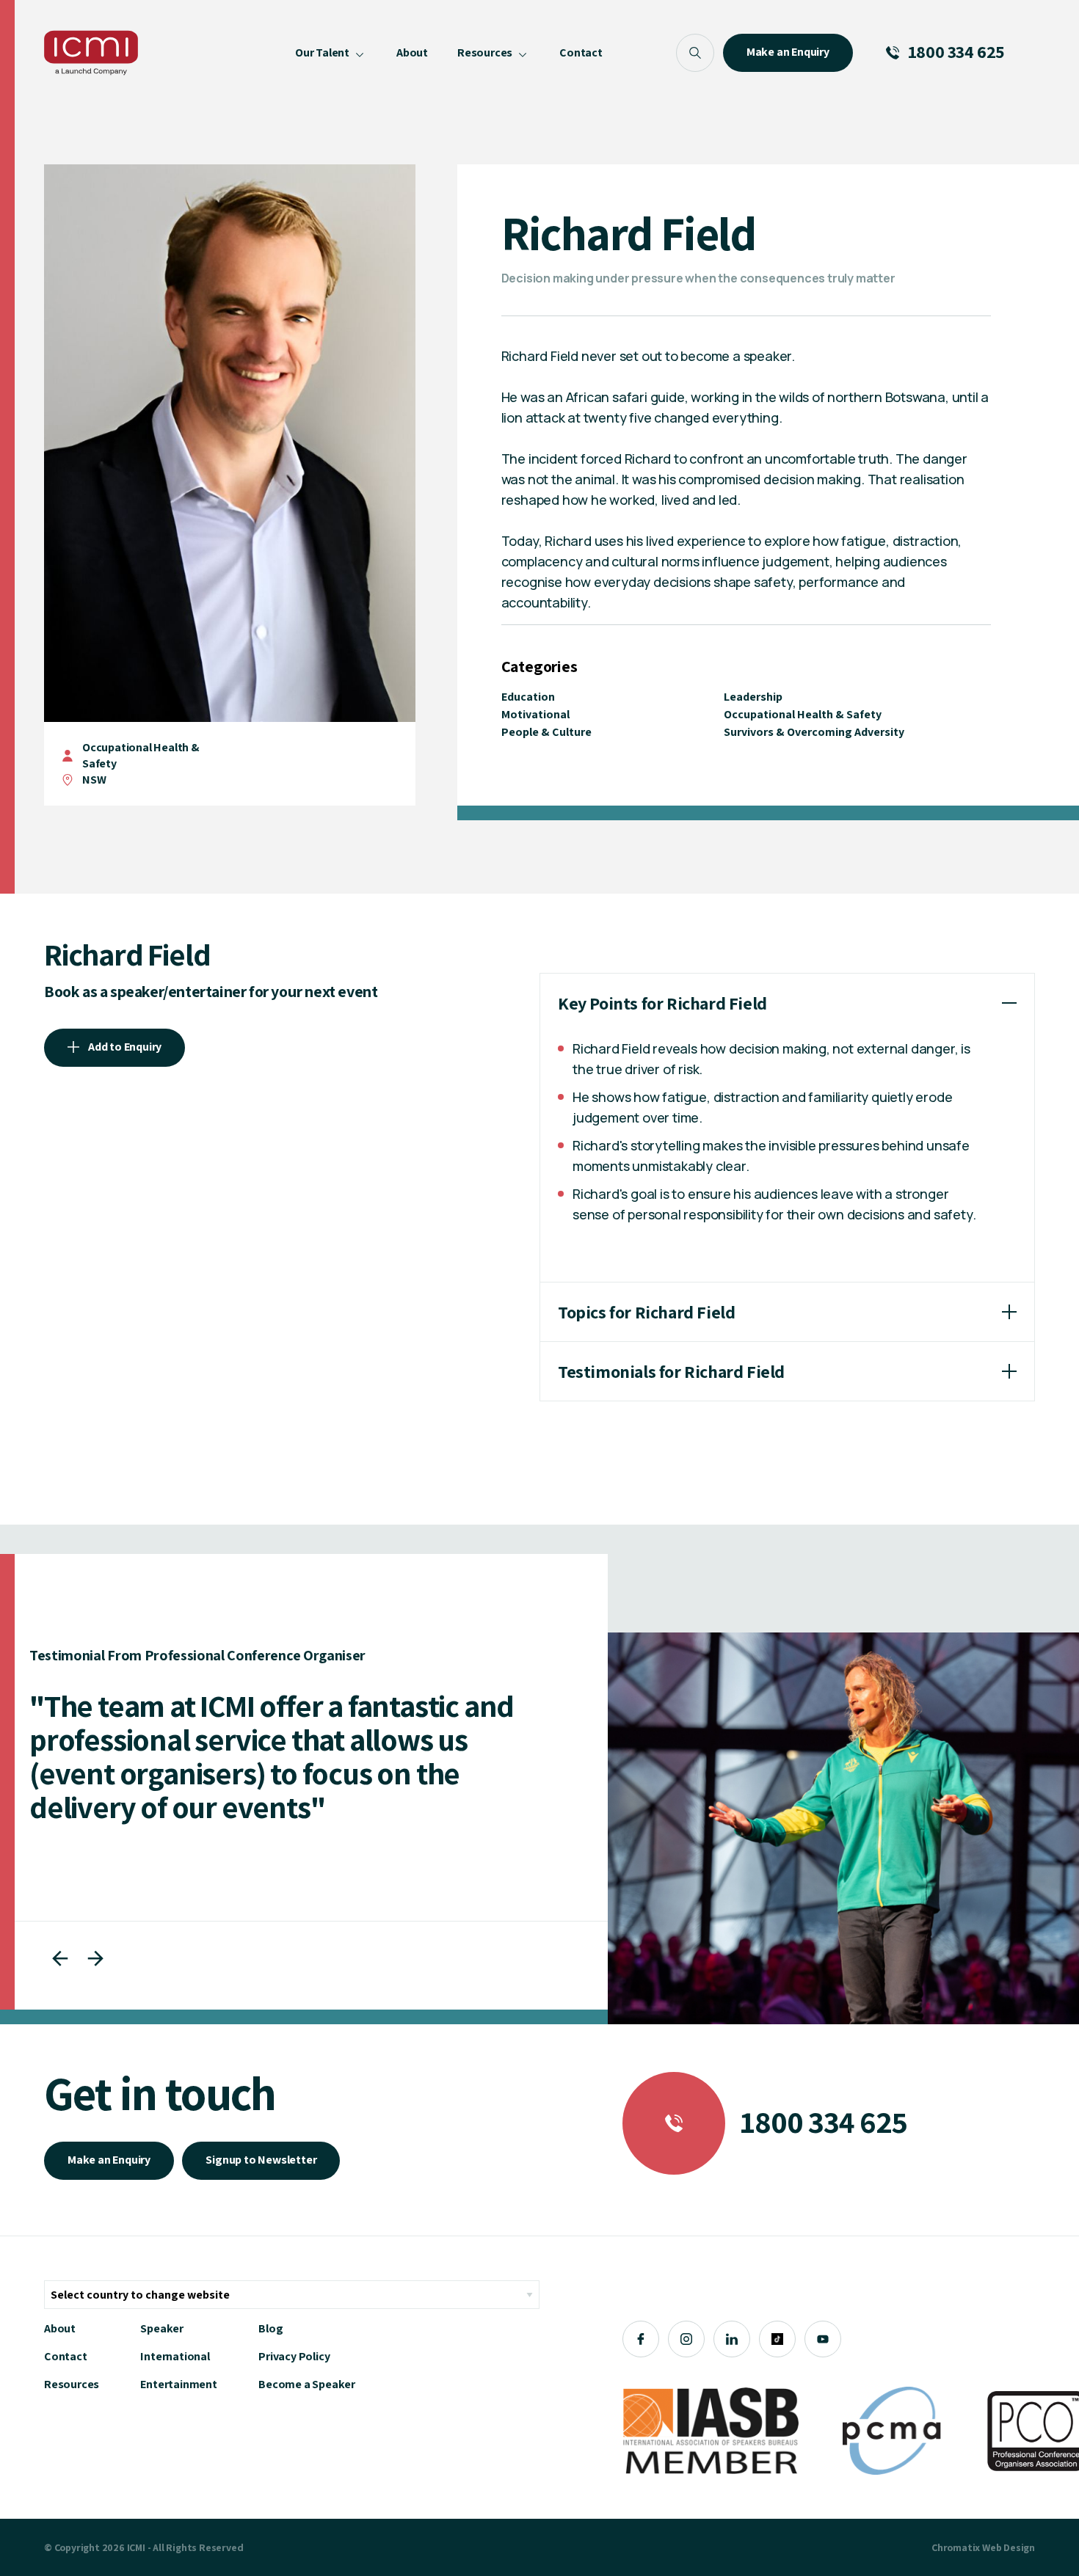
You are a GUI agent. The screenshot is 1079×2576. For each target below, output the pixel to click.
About (60, 2328)
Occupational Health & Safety (803, 714)
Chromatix (956, 2547)
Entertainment (178, 2384)
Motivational (535, 714)
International (175, 2356)
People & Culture (546, 732)
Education (528, 697)
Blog (270, 2328)
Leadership (753, 697)
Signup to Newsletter (261, 2160)
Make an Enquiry (109, 2160)
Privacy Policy (294, 2356)
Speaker (162, 2328)
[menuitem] (331, 53)
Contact (66, 2356)
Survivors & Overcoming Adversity (814, 732)
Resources (72, 2384)
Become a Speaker (307, 2384)
